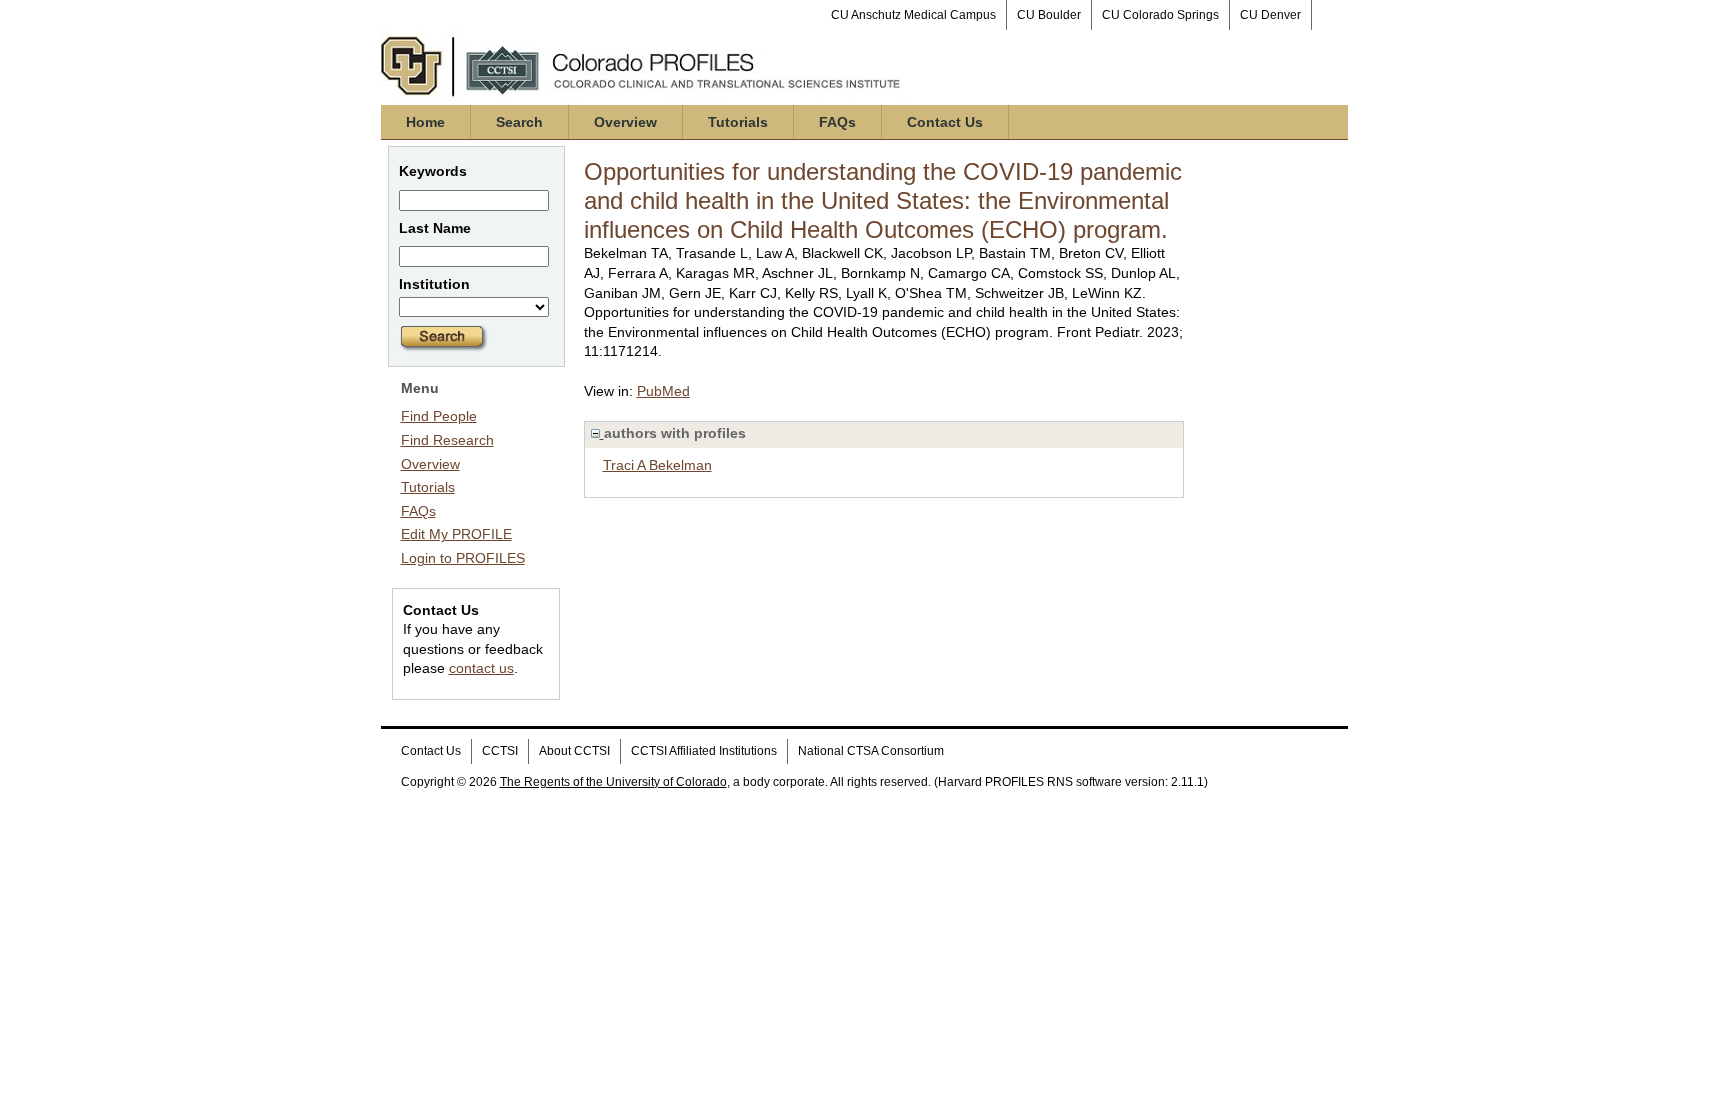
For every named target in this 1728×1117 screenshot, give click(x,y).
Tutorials (738, 122)
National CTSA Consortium (871, 751)
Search (519, 122)
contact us (481, 668)
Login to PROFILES (463, 558)
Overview (625, 122)
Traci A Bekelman (657, 465)
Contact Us (945, 122)
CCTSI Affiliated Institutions (704, 751)
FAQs (837, 122)
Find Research (447, 440)
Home (425, 122)
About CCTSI (574, 751)
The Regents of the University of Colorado (613, 782)
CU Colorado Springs (1160, 15)
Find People (439, 416)
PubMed (663, 391)
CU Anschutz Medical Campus (913, 15)
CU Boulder (1049, 15)
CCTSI (500, 751)
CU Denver (1270, 15)
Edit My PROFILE (456, 534)
